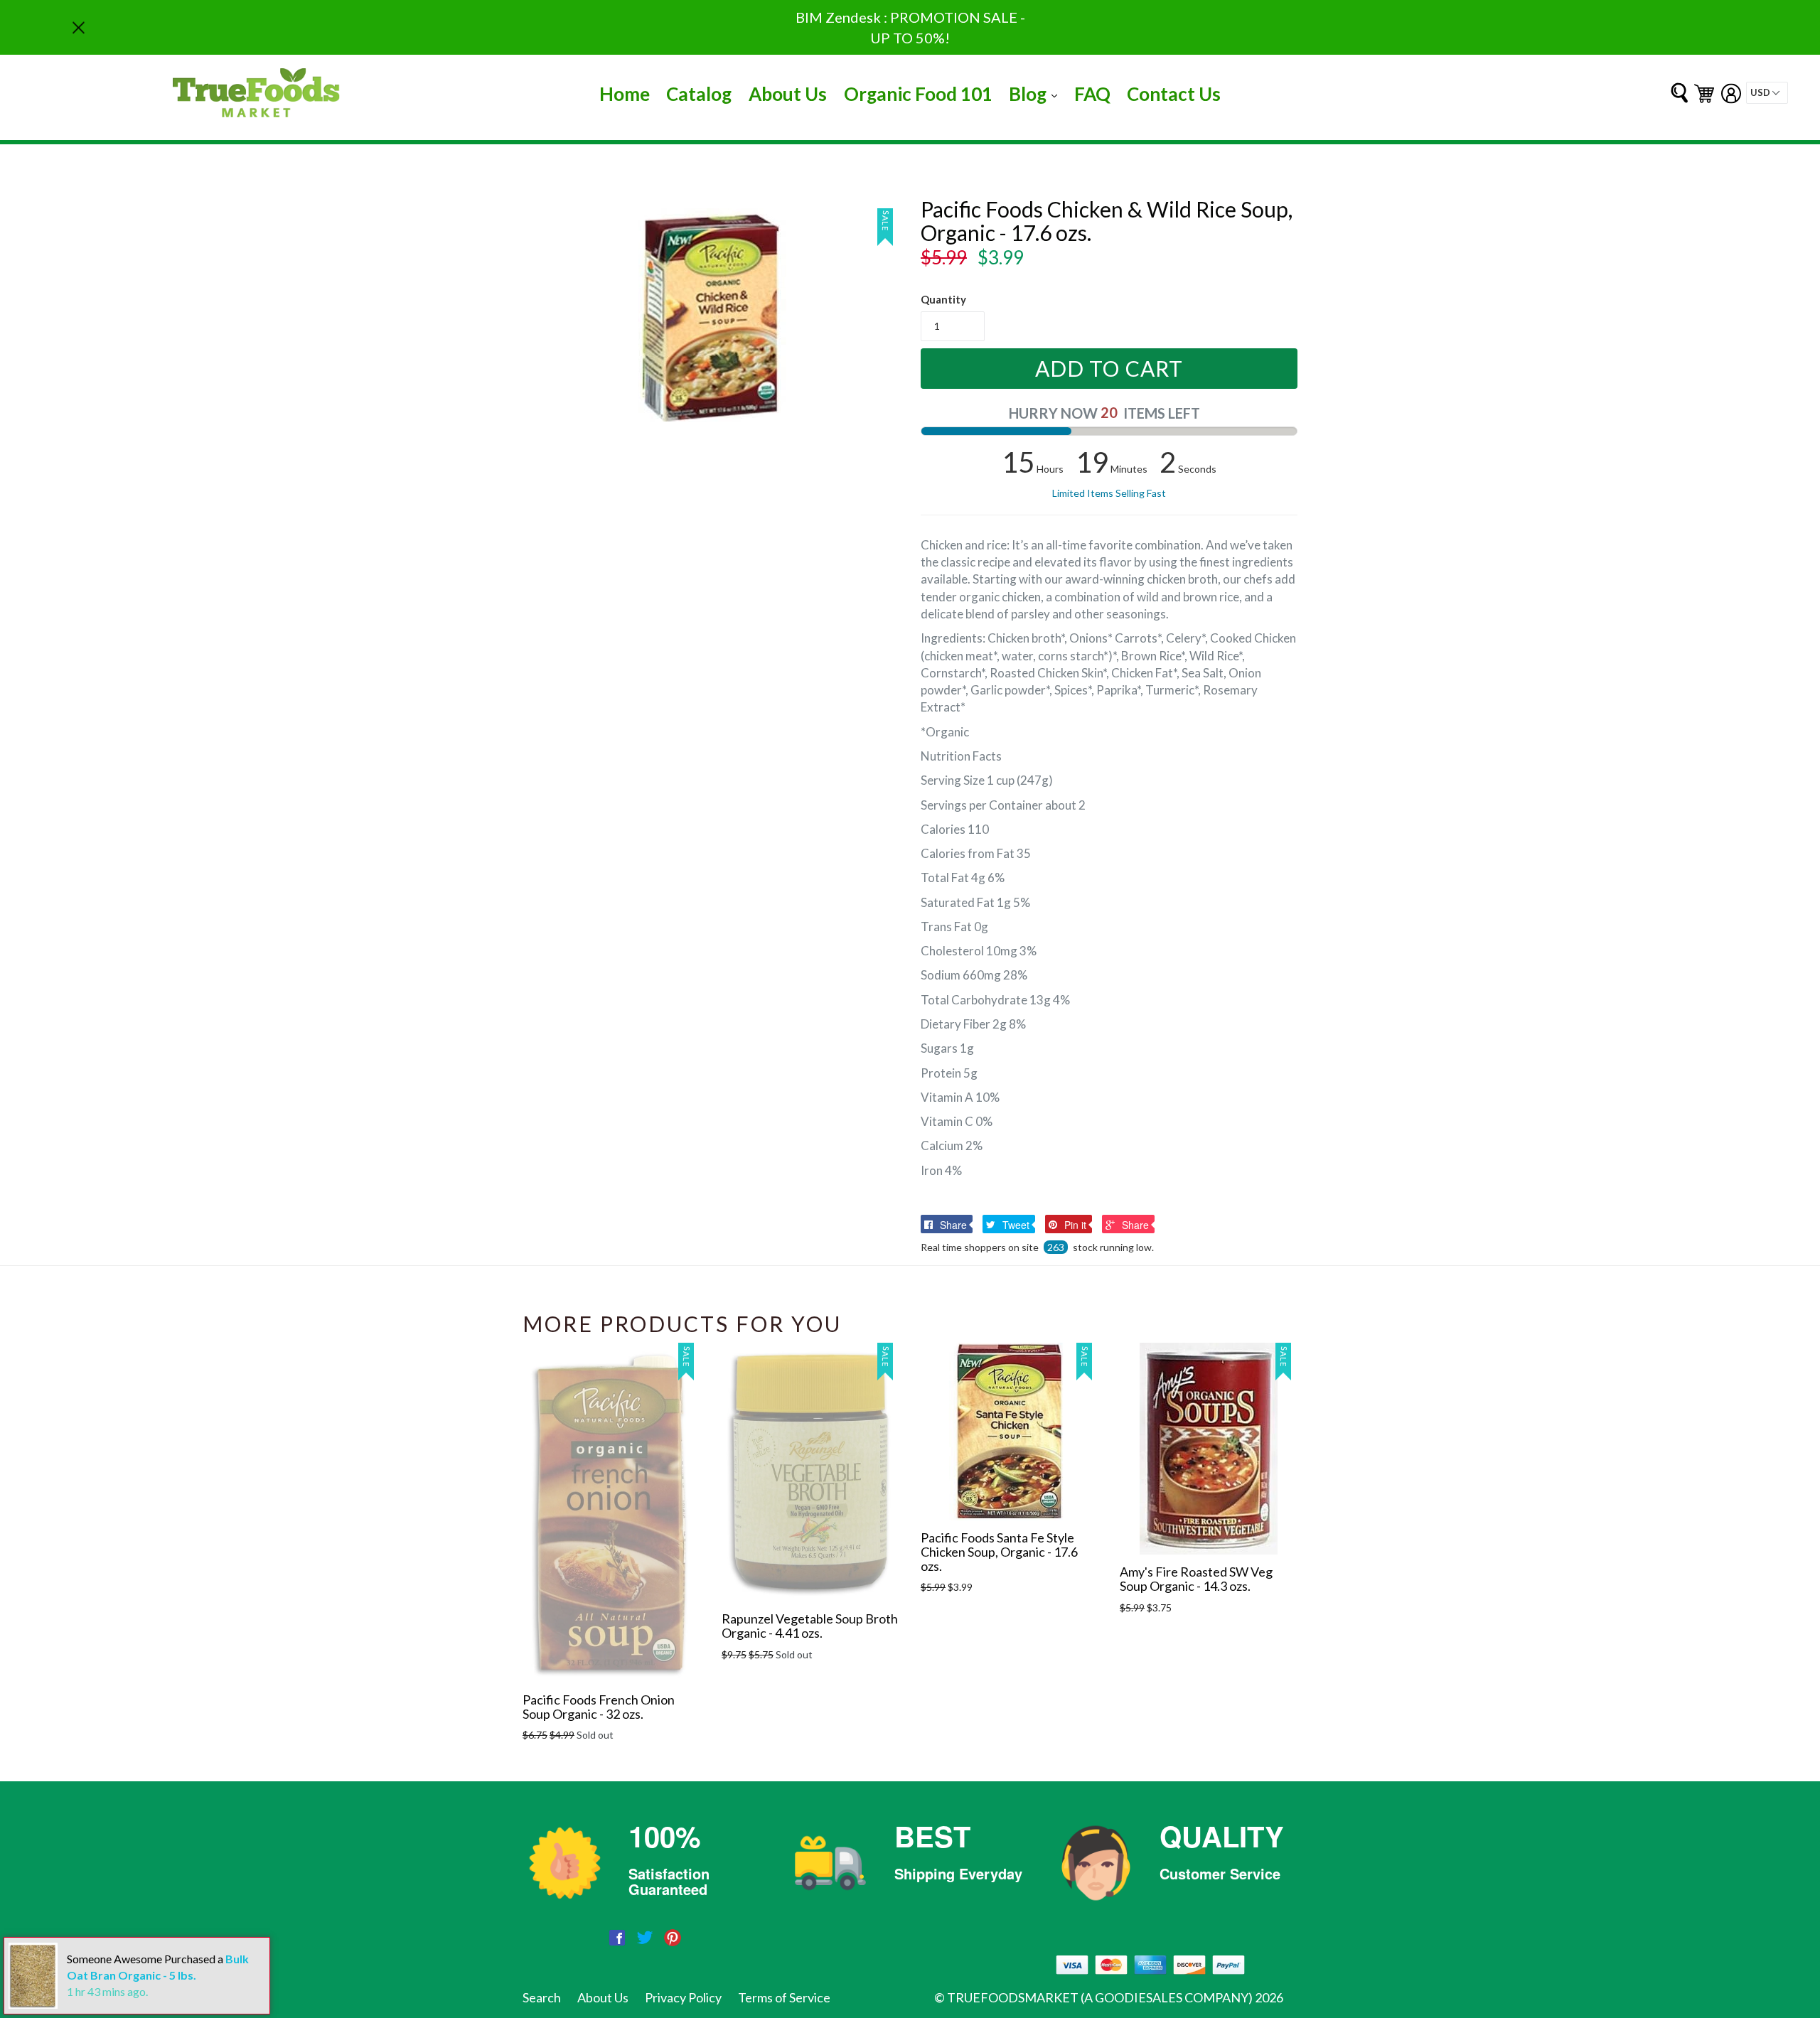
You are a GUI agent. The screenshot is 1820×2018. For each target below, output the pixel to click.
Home (625, 94)
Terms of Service (784, 1997)
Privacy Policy (683, 1997)
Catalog (699, 94)
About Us (788, 94)
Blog (1037, 93)
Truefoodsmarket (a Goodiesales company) (1100, 1997)
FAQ (1092, 94)
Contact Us (1174, 94)
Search (542, 1997)
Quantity (943, 299)
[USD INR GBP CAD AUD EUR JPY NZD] (1767, 93)
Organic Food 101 (918, 94)
